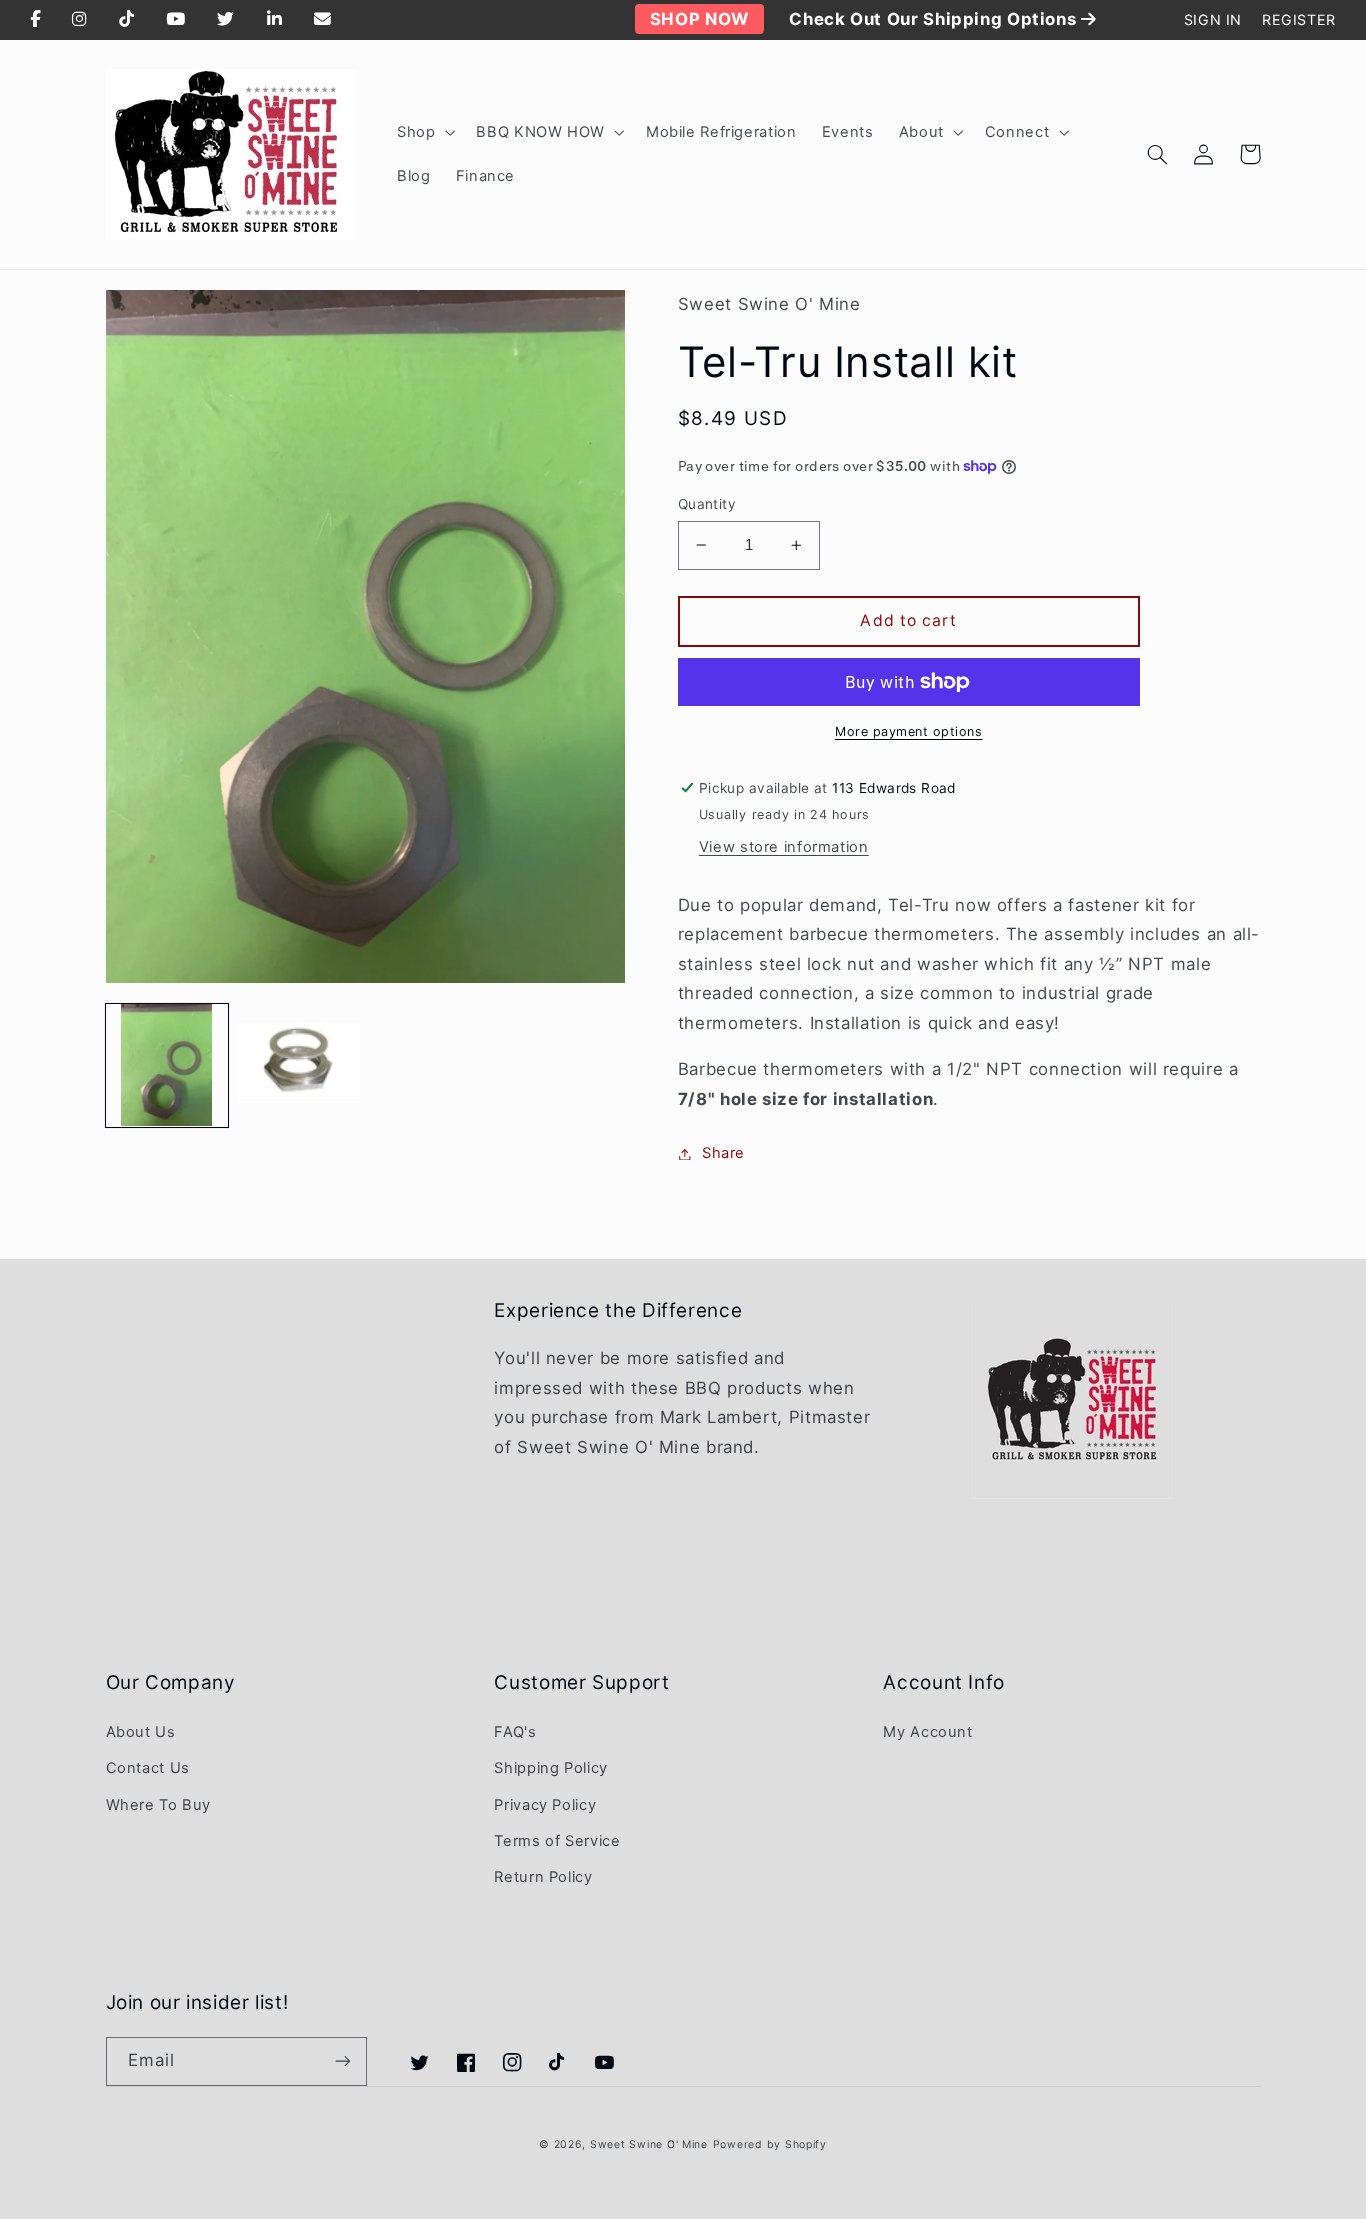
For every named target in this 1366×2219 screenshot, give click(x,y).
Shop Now (699, 19)
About (921, 132)
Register (1299, 19)
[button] (423, 132)
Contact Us (148, 1768)
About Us (141, 1732)
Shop (416, 132)
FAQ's (515, 1732)
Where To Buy (159, 1805)
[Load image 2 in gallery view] (299, 1065)
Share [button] (723, 1153)
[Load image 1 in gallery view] (167, 1065)
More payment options (909, 731)
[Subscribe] (342, 2061)
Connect (1017, 132)
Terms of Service (557, 1841)
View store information (784, 847)
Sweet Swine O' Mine (649, 2144)
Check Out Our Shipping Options (935, 19)
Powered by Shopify (770, 2144)
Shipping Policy (550, 1768)
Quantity (707, 504)
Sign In (1213, 19)
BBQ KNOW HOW (540, 132)
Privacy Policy (545, 1805)
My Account (927, 1732)
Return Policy (543, 1877)
